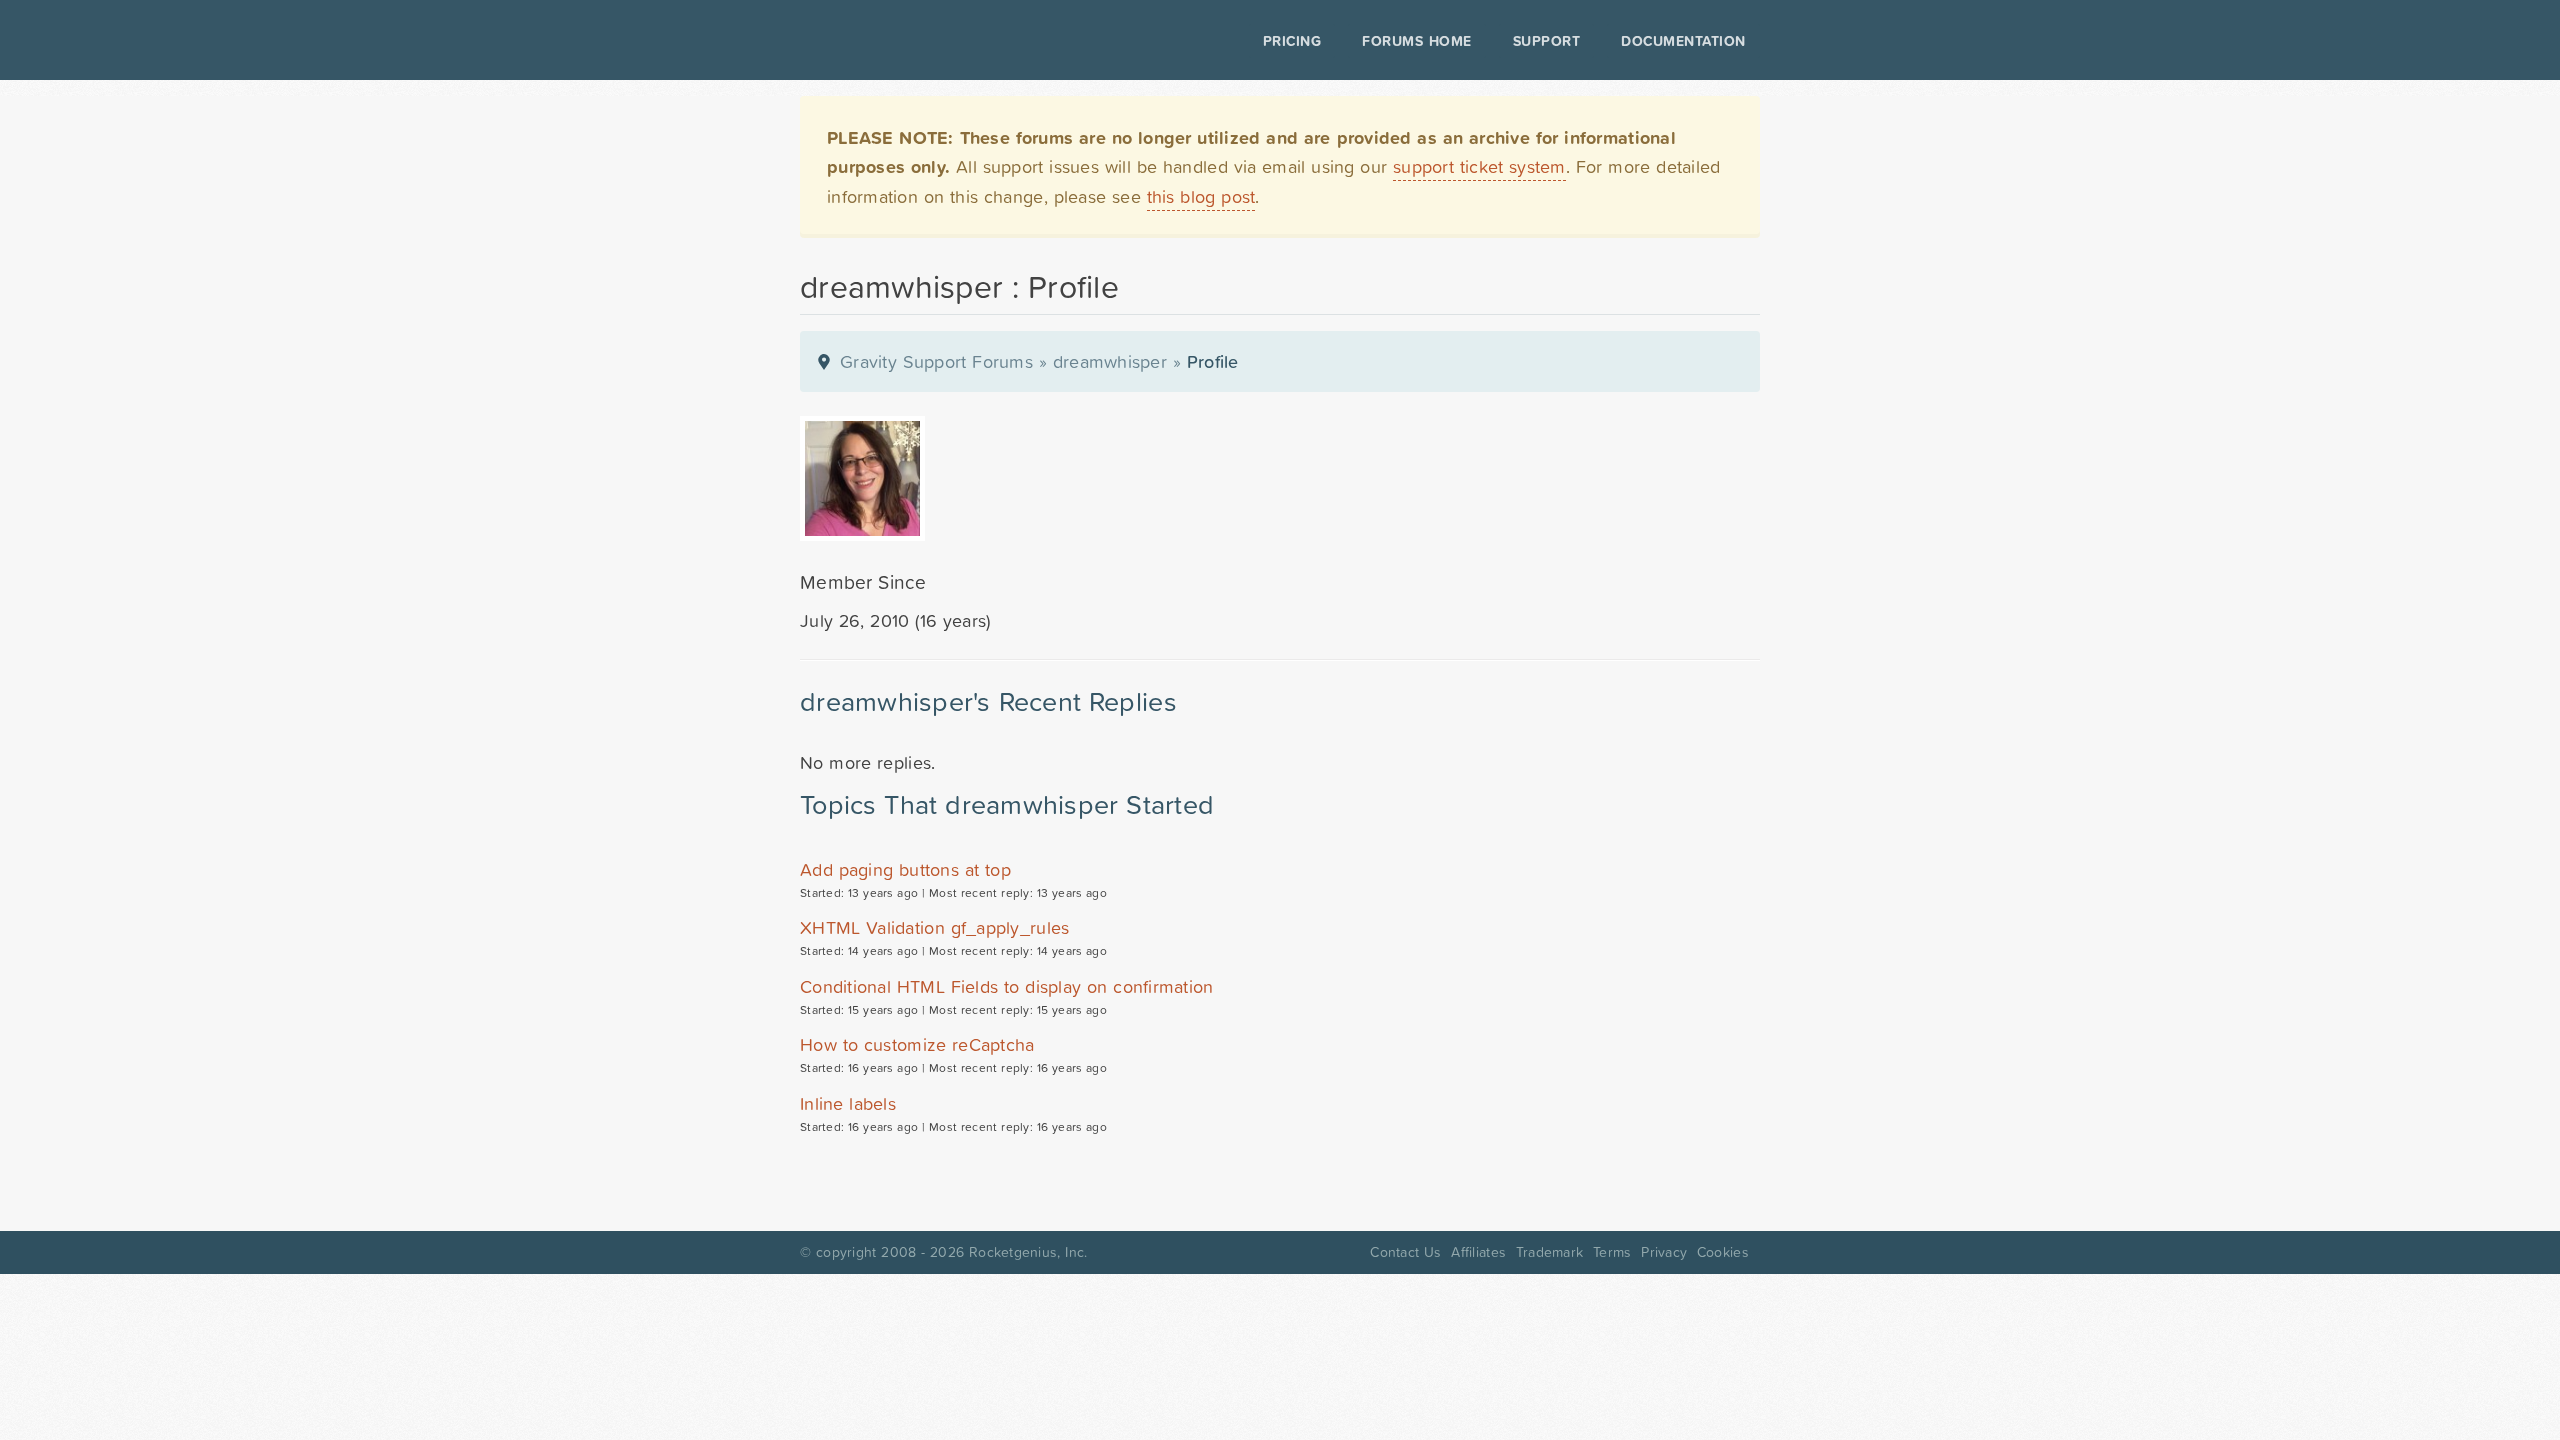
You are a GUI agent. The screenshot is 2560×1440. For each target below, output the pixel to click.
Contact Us (1405, 1252)
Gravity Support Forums (936, 361)
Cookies (1723, 1252)
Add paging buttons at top (905, 869)
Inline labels (848, 1103)
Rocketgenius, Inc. (1028, 1252)
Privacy (1664, 1252)
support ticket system (1479, 166)
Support (1547, 41)
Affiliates (1478, 1252)
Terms (1612, 1252)
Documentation (1683, 41)
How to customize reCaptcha (917, 1044)
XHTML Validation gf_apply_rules (934, 927)
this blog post (1201, 196)
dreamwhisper (1110, 361)
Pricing (1292, 41)
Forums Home (1416, 41)
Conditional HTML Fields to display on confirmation (1007, 986)
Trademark (1549, 1252)
